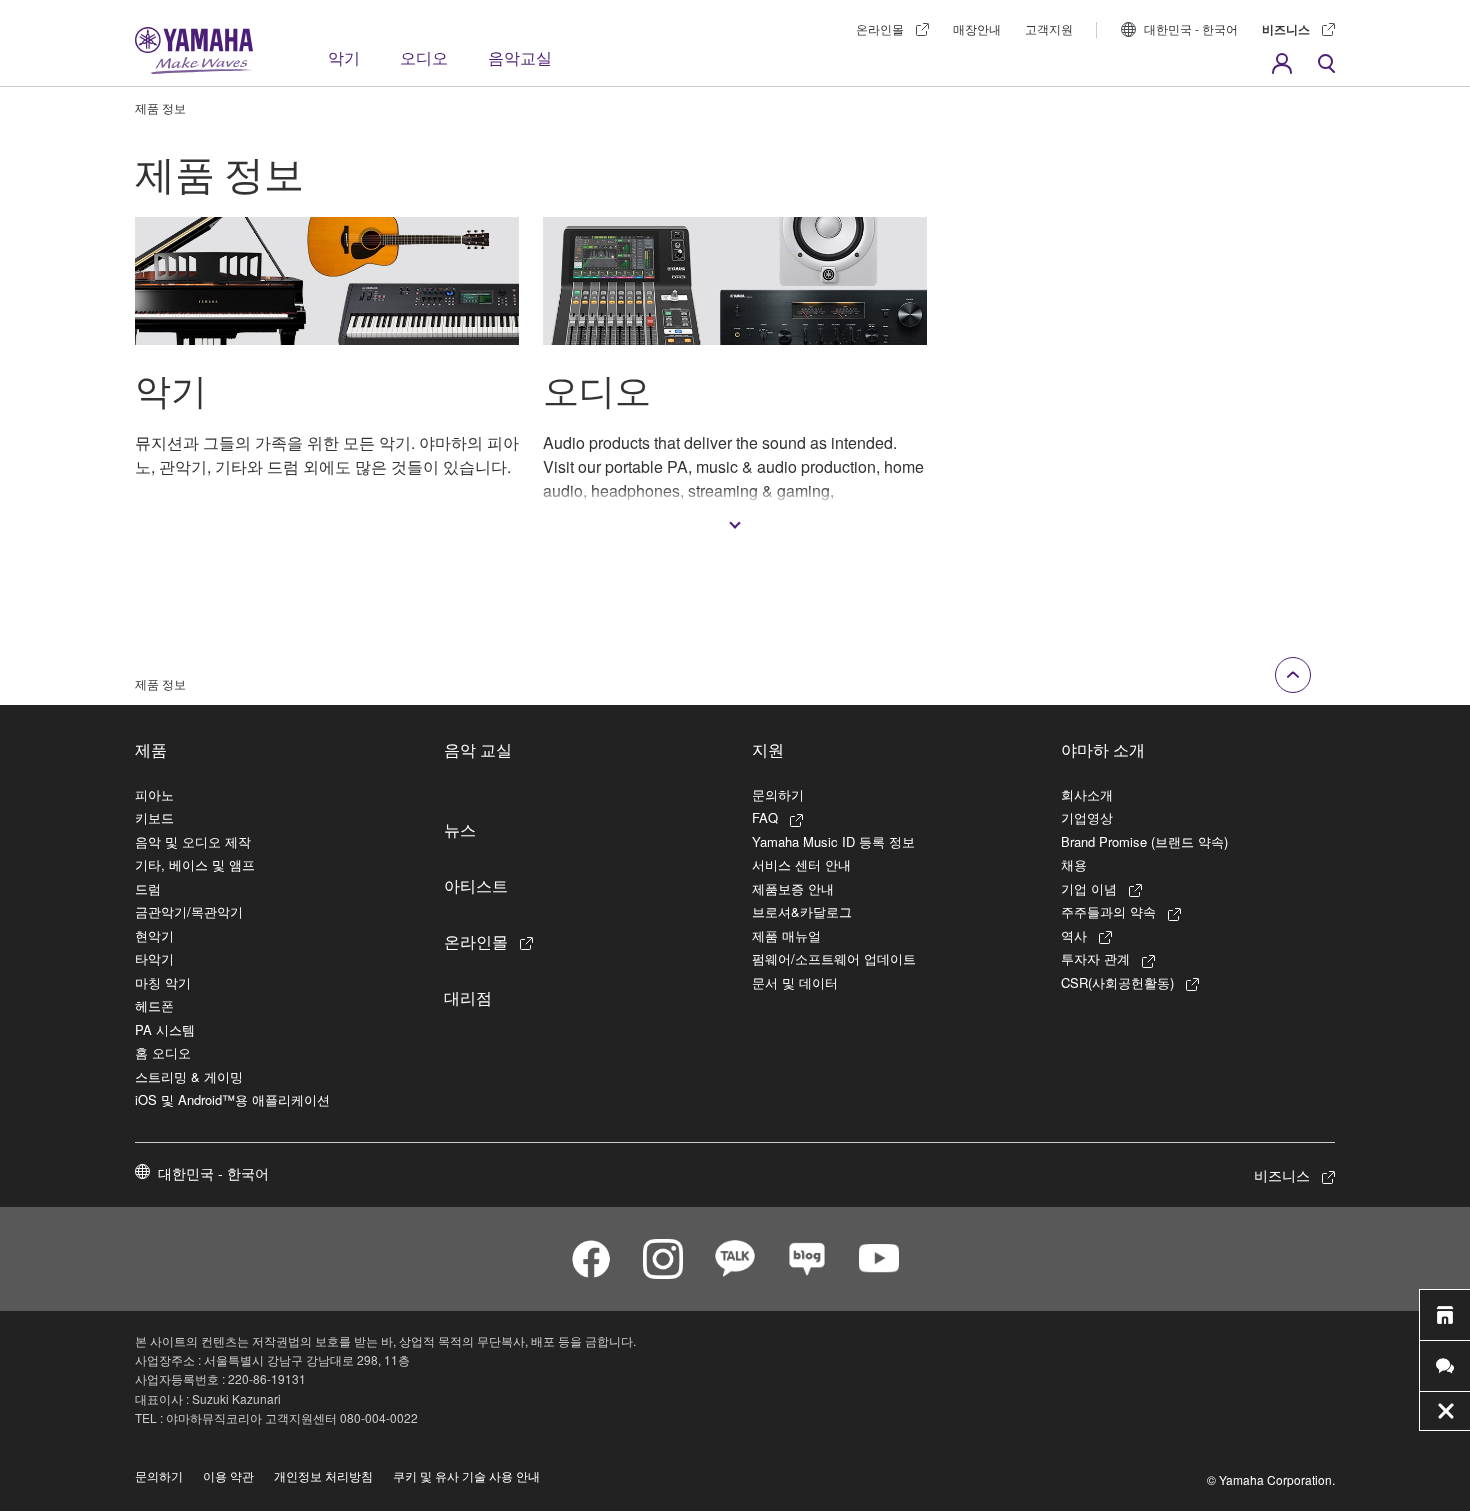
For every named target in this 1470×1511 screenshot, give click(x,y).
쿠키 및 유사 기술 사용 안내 (466, 1475)
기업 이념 (1089, 888)
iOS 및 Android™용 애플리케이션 (232, 1099)
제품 (151, 749)
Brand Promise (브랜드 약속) (1144, 841)
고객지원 (1049, 28)
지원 (768, 749)
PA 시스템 (165, 1029)
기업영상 (1087, 817)
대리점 (468, 997)
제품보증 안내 (793, 888)
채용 (1074, 864)
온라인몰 (880, 28)
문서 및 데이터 (795, 982)
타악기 (154, 958)
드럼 (148, 888)
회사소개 (1087, 794)
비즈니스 (1286, 29)
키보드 (154, 817)
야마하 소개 (1103, 749)
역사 (1074, 935)
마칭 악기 (163, 982)
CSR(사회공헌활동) (1117, 982)
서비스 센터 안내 (801, 864)
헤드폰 (154, 1005)
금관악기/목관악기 (189, 911)
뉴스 (460, 829)
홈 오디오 (163, 1052)
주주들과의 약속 (1108, 911)
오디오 (424, 57)
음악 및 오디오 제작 (193, 841)
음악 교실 (478, 749)
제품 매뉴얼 (786, 935)
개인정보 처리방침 (323, 1475)
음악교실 (520, 57)
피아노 (154, 794)
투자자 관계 (1095, 958)
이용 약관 (228, 1475)
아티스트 (476, 885)
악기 (344, 57)
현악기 (154, 935)
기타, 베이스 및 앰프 (195, 864)
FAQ (765, 817)
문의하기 (778, 794)
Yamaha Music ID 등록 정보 (833, 841)
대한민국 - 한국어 (1191, 28)
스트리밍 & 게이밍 (189, 1076)
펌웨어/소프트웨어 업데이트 (834, 958)
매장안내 (977, 28)
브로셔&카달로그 (802, 911)
